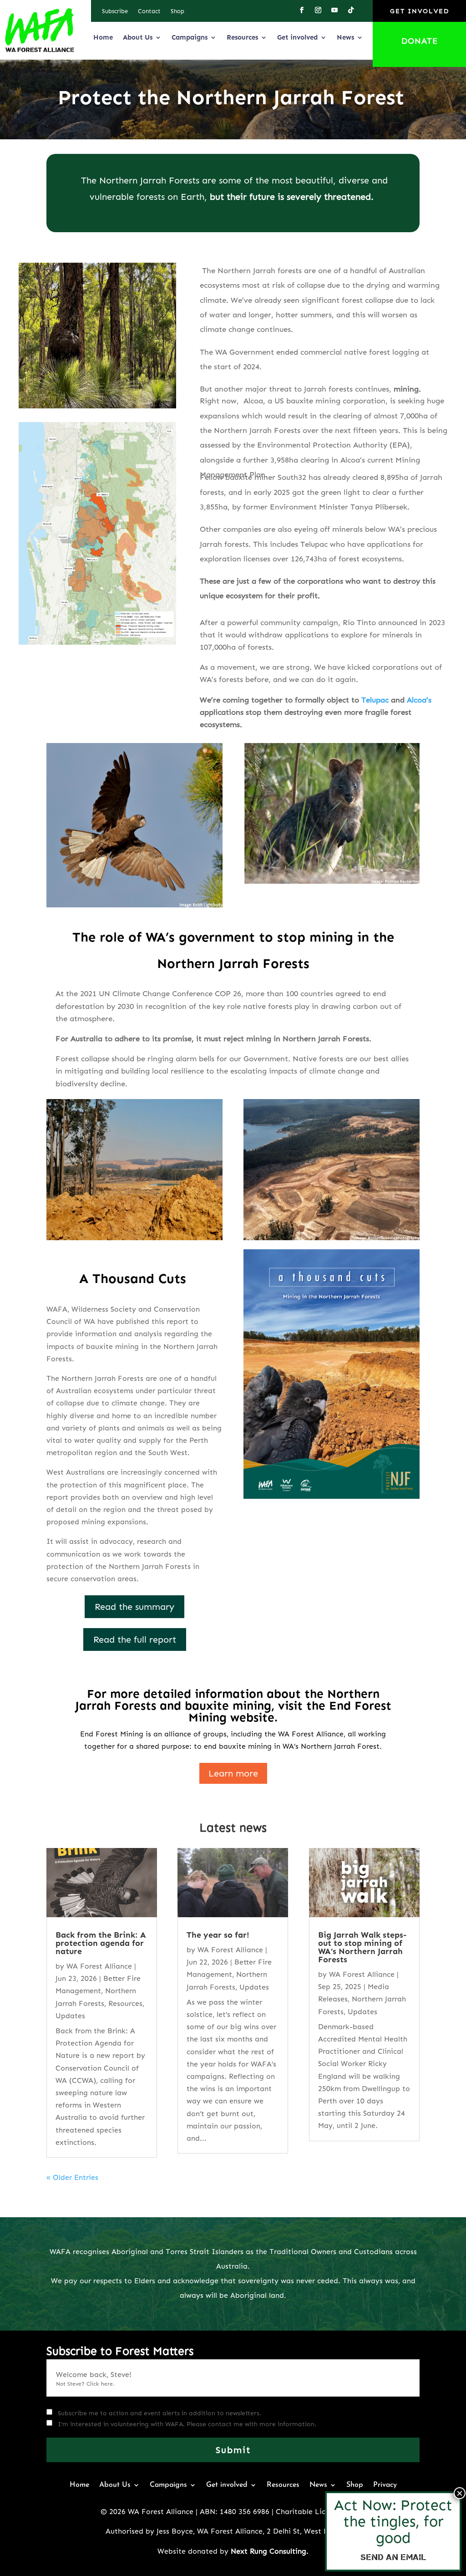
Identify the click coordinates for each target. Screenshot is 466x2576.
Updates (70, 2016)
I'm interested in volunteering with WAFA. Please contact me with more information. (187, 2424)
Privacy (385, 2485)
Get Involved (420, 11)
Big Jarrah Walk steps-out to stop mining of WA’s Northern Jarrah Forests (362, 1947)
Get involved (297, 37)
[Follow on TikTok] (351, 10)
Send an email (393, 2557)
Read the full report (135, 1639)
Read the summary (134, 1607)
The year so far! (218, 1935)
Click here (100, 2384)
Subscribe (115, 11)
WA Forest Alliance (99, 1966)
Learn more (233, 1773)
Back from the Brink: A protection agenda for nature (101, 1943)
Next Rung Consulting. (270, 2551)
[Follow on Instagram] (318, 10)
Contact (149, 11)
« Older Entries (72, 2177)
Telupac (375, 700)
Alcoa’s (419, 700)
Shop (177, 11)
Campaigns (190, 37)
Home (103, 37)
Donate (420, 41)
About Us (138, 37)
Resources (242, 37)
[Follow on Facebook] (302, 10)
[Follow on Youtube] (334, 10)
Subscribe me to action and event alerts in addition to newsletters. (160, 2413)
